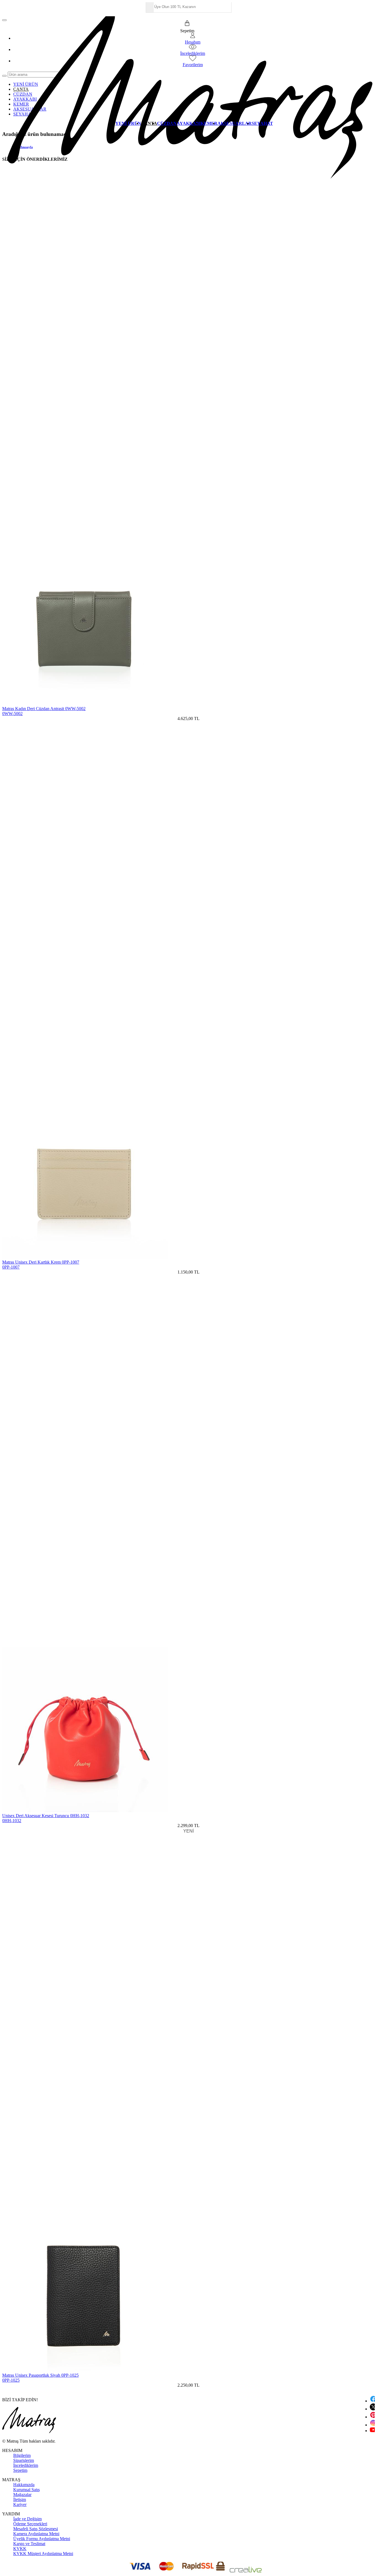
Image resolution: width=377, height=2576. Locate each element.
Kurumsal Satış (26, 2490)
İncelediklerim (26, 2465)
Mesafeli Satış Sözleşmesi (36, 2529)
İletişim (20, 2500)
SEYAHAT (262, 123)
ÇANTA (149, 123)
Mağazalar (22, 2495)
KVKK (20, 2549)
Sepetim (20, 2470)
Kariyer (20, 2504)
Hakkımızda (24, 2485)
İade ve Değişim (27, 2519)
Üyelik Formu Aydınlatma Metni (42, 2539)
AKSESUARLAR (235, 123)
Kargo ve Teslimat (29, 2544)
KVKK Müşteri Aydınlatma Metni (43, 2554)
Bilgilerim (22, 2455)
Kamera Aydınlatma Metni (36, 2534)
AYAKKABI (189, 123)
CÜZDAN (167, 123)
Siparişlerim (24, 2460)
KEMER (209, 123)
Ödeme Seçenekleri (30, 2524)
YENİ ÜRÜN (128, 123)
